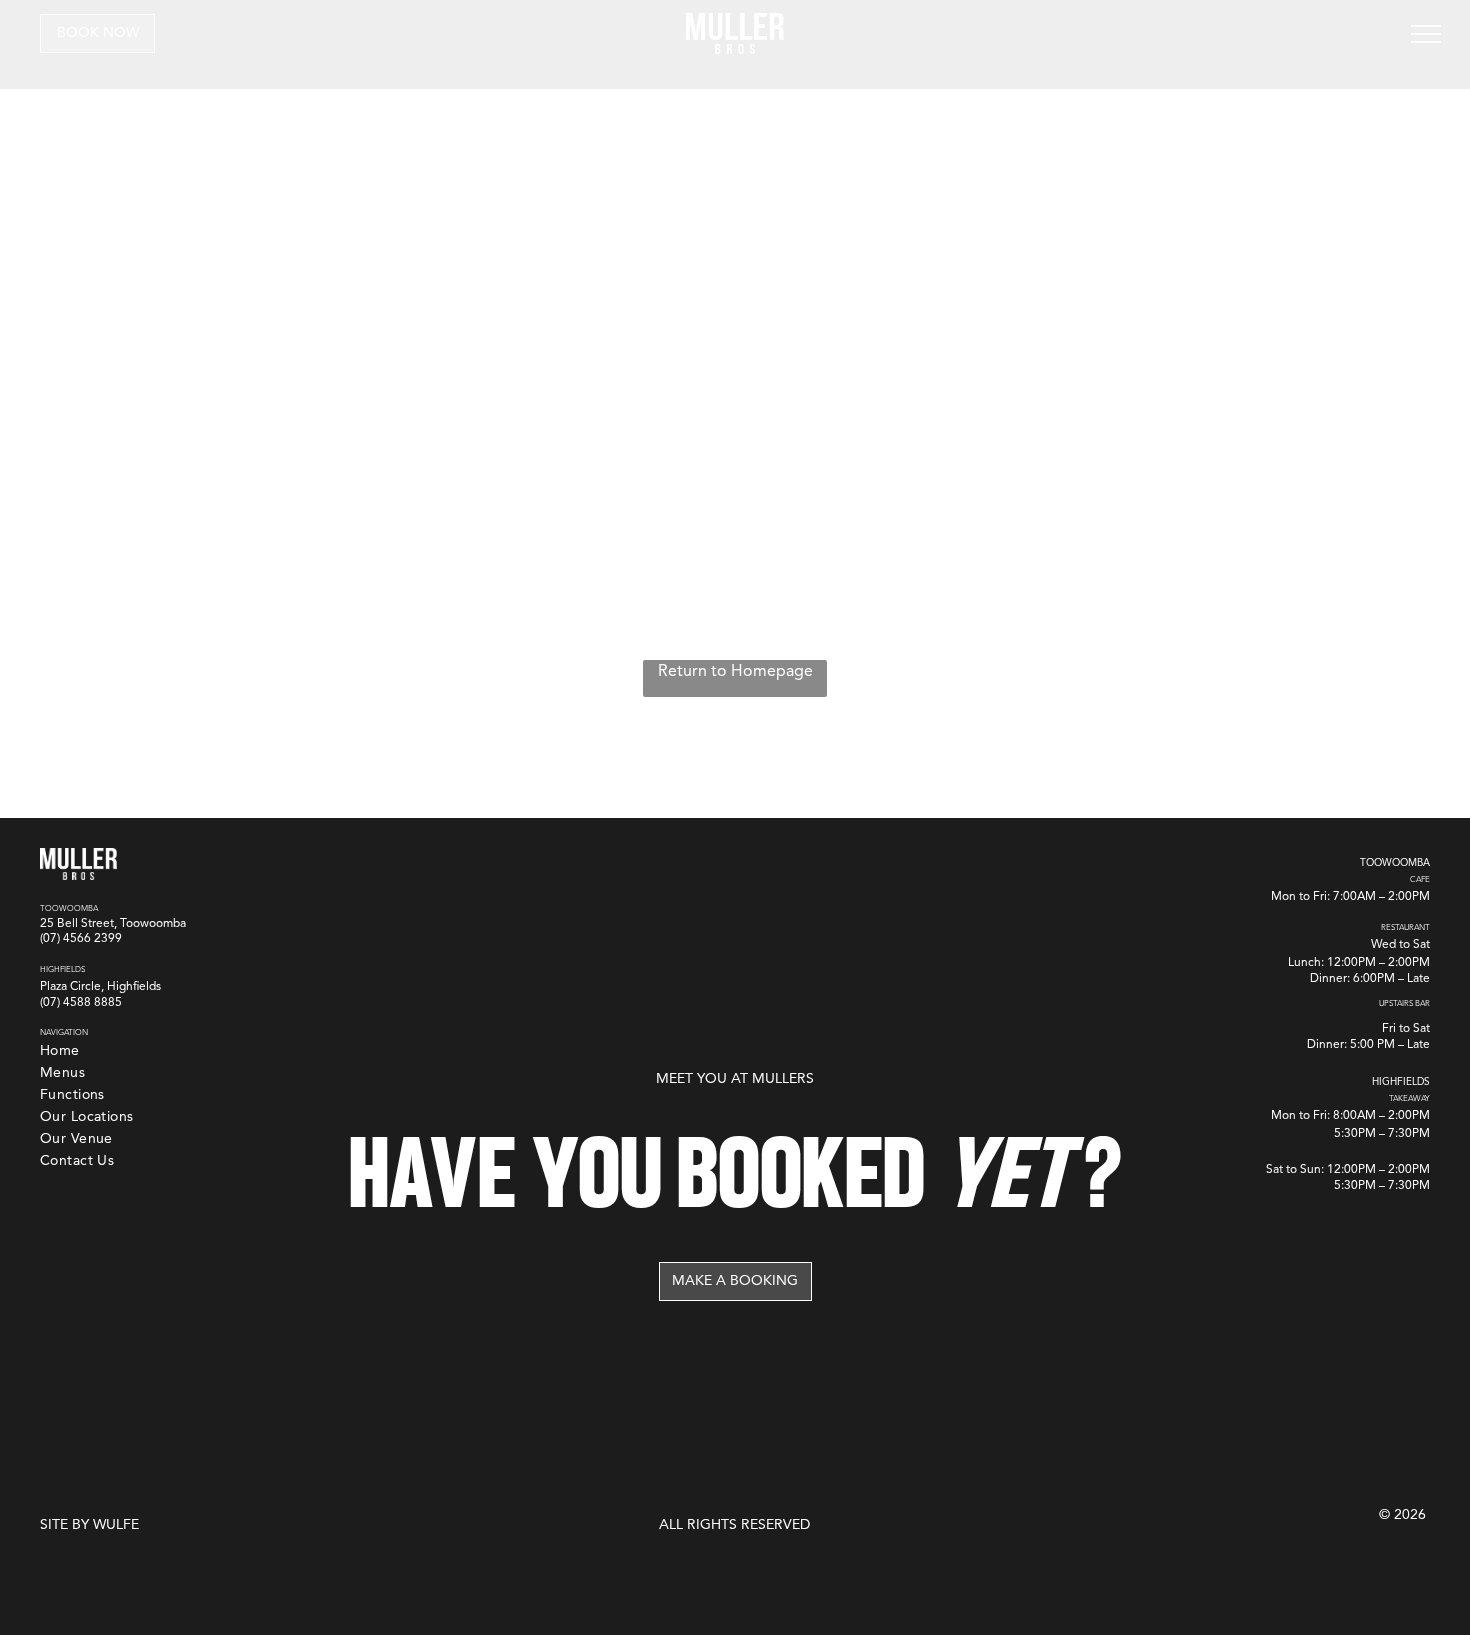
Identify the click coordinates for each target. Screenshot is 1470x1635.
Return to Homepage (735, 672)
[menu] (1426, 34)
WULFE (116, 1525)
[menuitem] (60, 1052)
